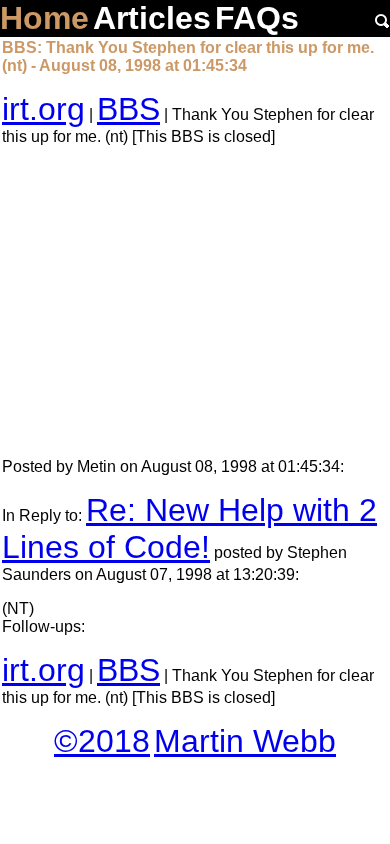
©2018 (102, 741)
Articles (152, 18)
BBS (128, 109)
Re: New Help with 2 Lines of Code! (189, 528)
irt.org (43, 109)
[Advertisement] (195, 302)
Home (44, 18)
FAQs (257, 18)
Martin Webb (245, 741)
